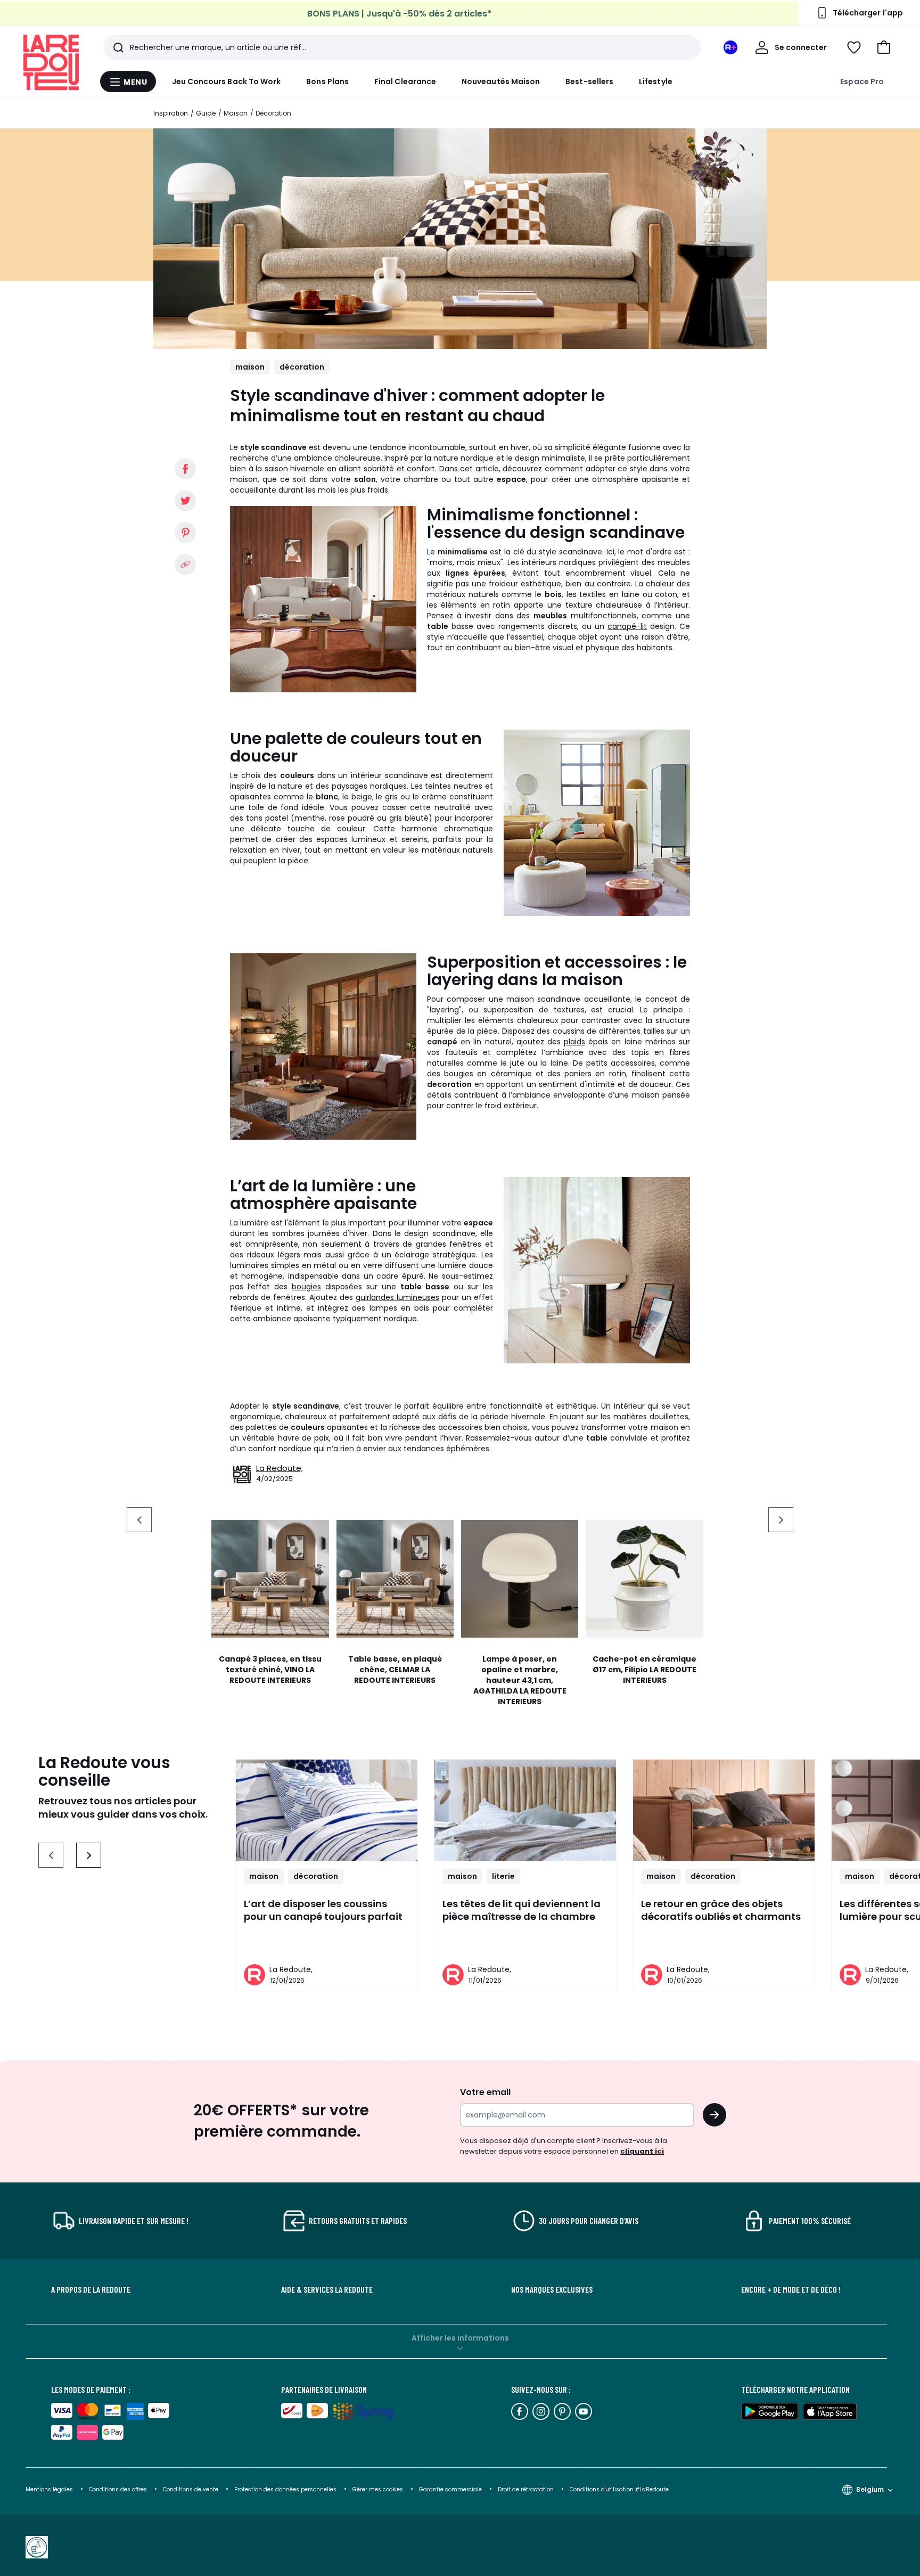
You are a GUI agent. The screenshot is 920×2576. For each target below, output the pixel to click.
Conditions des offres (118, 2489)
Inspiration (171, 113)
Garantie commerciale (451, 2489)
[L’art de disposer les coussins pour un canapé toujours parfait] (327, 1810)
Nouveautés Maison (501, 81)
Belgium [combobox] (870, 2489)
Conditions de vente (191, 2489)
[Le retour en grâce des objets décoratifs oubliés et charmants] (724, 1810)
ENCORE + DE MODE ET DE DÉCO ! (791, 2289)
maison (250, 367)
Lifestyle (656, 81)
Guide (206, 113)
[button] (884, 47)
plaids (574, 1042)
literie (503, 1876)
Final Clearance (405, 81)
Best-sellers (589, 81)
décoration (302, 367)
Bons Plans (327, 81)
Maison (236, 113)
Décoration (273, 113)
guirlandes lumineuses (397, 1297)
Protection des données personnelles (286, 2489)
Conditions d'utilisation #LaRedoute (619, 2489)
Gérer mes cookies (379, 2489)
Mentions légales (49, 2489)
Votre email (486, 2092)
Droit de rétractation (527, 2489)
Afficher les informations (460, 2338)
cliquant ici (642, 2151)
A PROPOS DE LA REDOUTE (91, 2289)
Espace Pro (862, 81)
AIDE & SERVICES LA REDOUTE (327, 2289)
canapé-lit (627, 626)
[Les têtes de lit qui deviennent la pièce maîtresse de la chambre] (525, 1810)
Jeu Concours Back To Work (227, 81)
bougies (306, 1287)
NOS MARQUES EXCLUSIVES (552, 2289)
